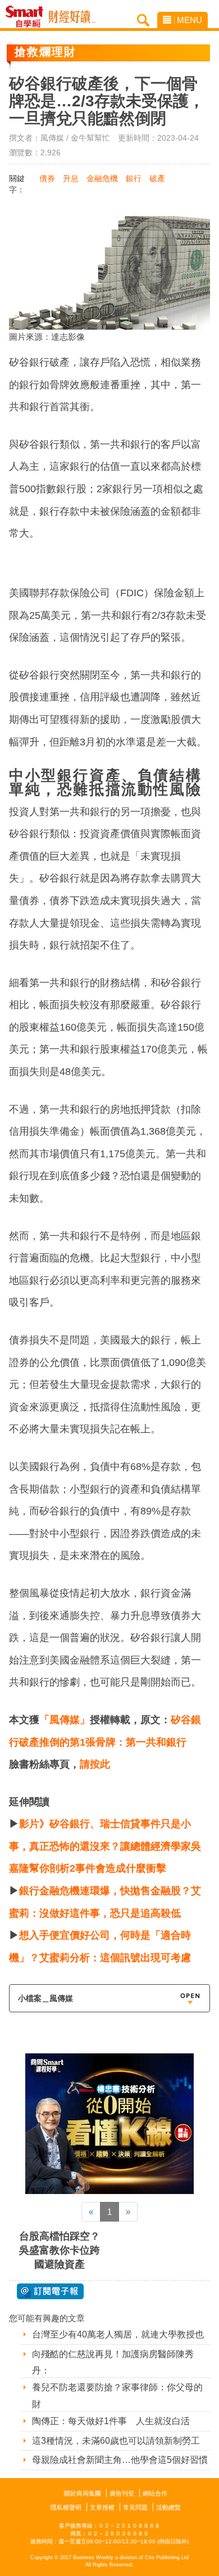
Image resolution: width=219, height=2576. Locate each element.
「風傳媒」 (65, 1720)
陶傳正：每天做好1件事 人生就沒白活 (111, 2421)
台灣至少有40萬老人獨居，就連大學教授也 (118, 2334)
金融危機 (102, 178)
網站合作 (155, 2493)
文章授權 (102, 2507)
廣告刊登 (122, 2493)
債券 (47, 178)
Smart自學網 (27, 17)
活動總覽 (168, 2507)
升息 (71, 178)
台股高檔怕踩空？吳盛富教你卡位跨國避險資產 (60, 2250)
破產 (157, 178)
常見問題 (135, 2507)
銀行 (134, 178)
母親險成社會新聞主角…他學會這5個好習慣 (120, 2460)
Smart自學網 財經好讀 (72, 17)
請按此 (95, 1764)
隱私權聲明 (66, 2507)
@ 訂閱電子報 (50, 2291)
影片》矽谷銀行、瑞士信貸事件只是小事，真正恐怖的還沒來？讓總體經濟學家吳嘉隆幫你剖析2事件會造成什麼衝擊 (105, 1846)
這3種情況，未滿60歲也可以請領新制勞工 (116, 2441)
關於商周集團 (83, 2493)
